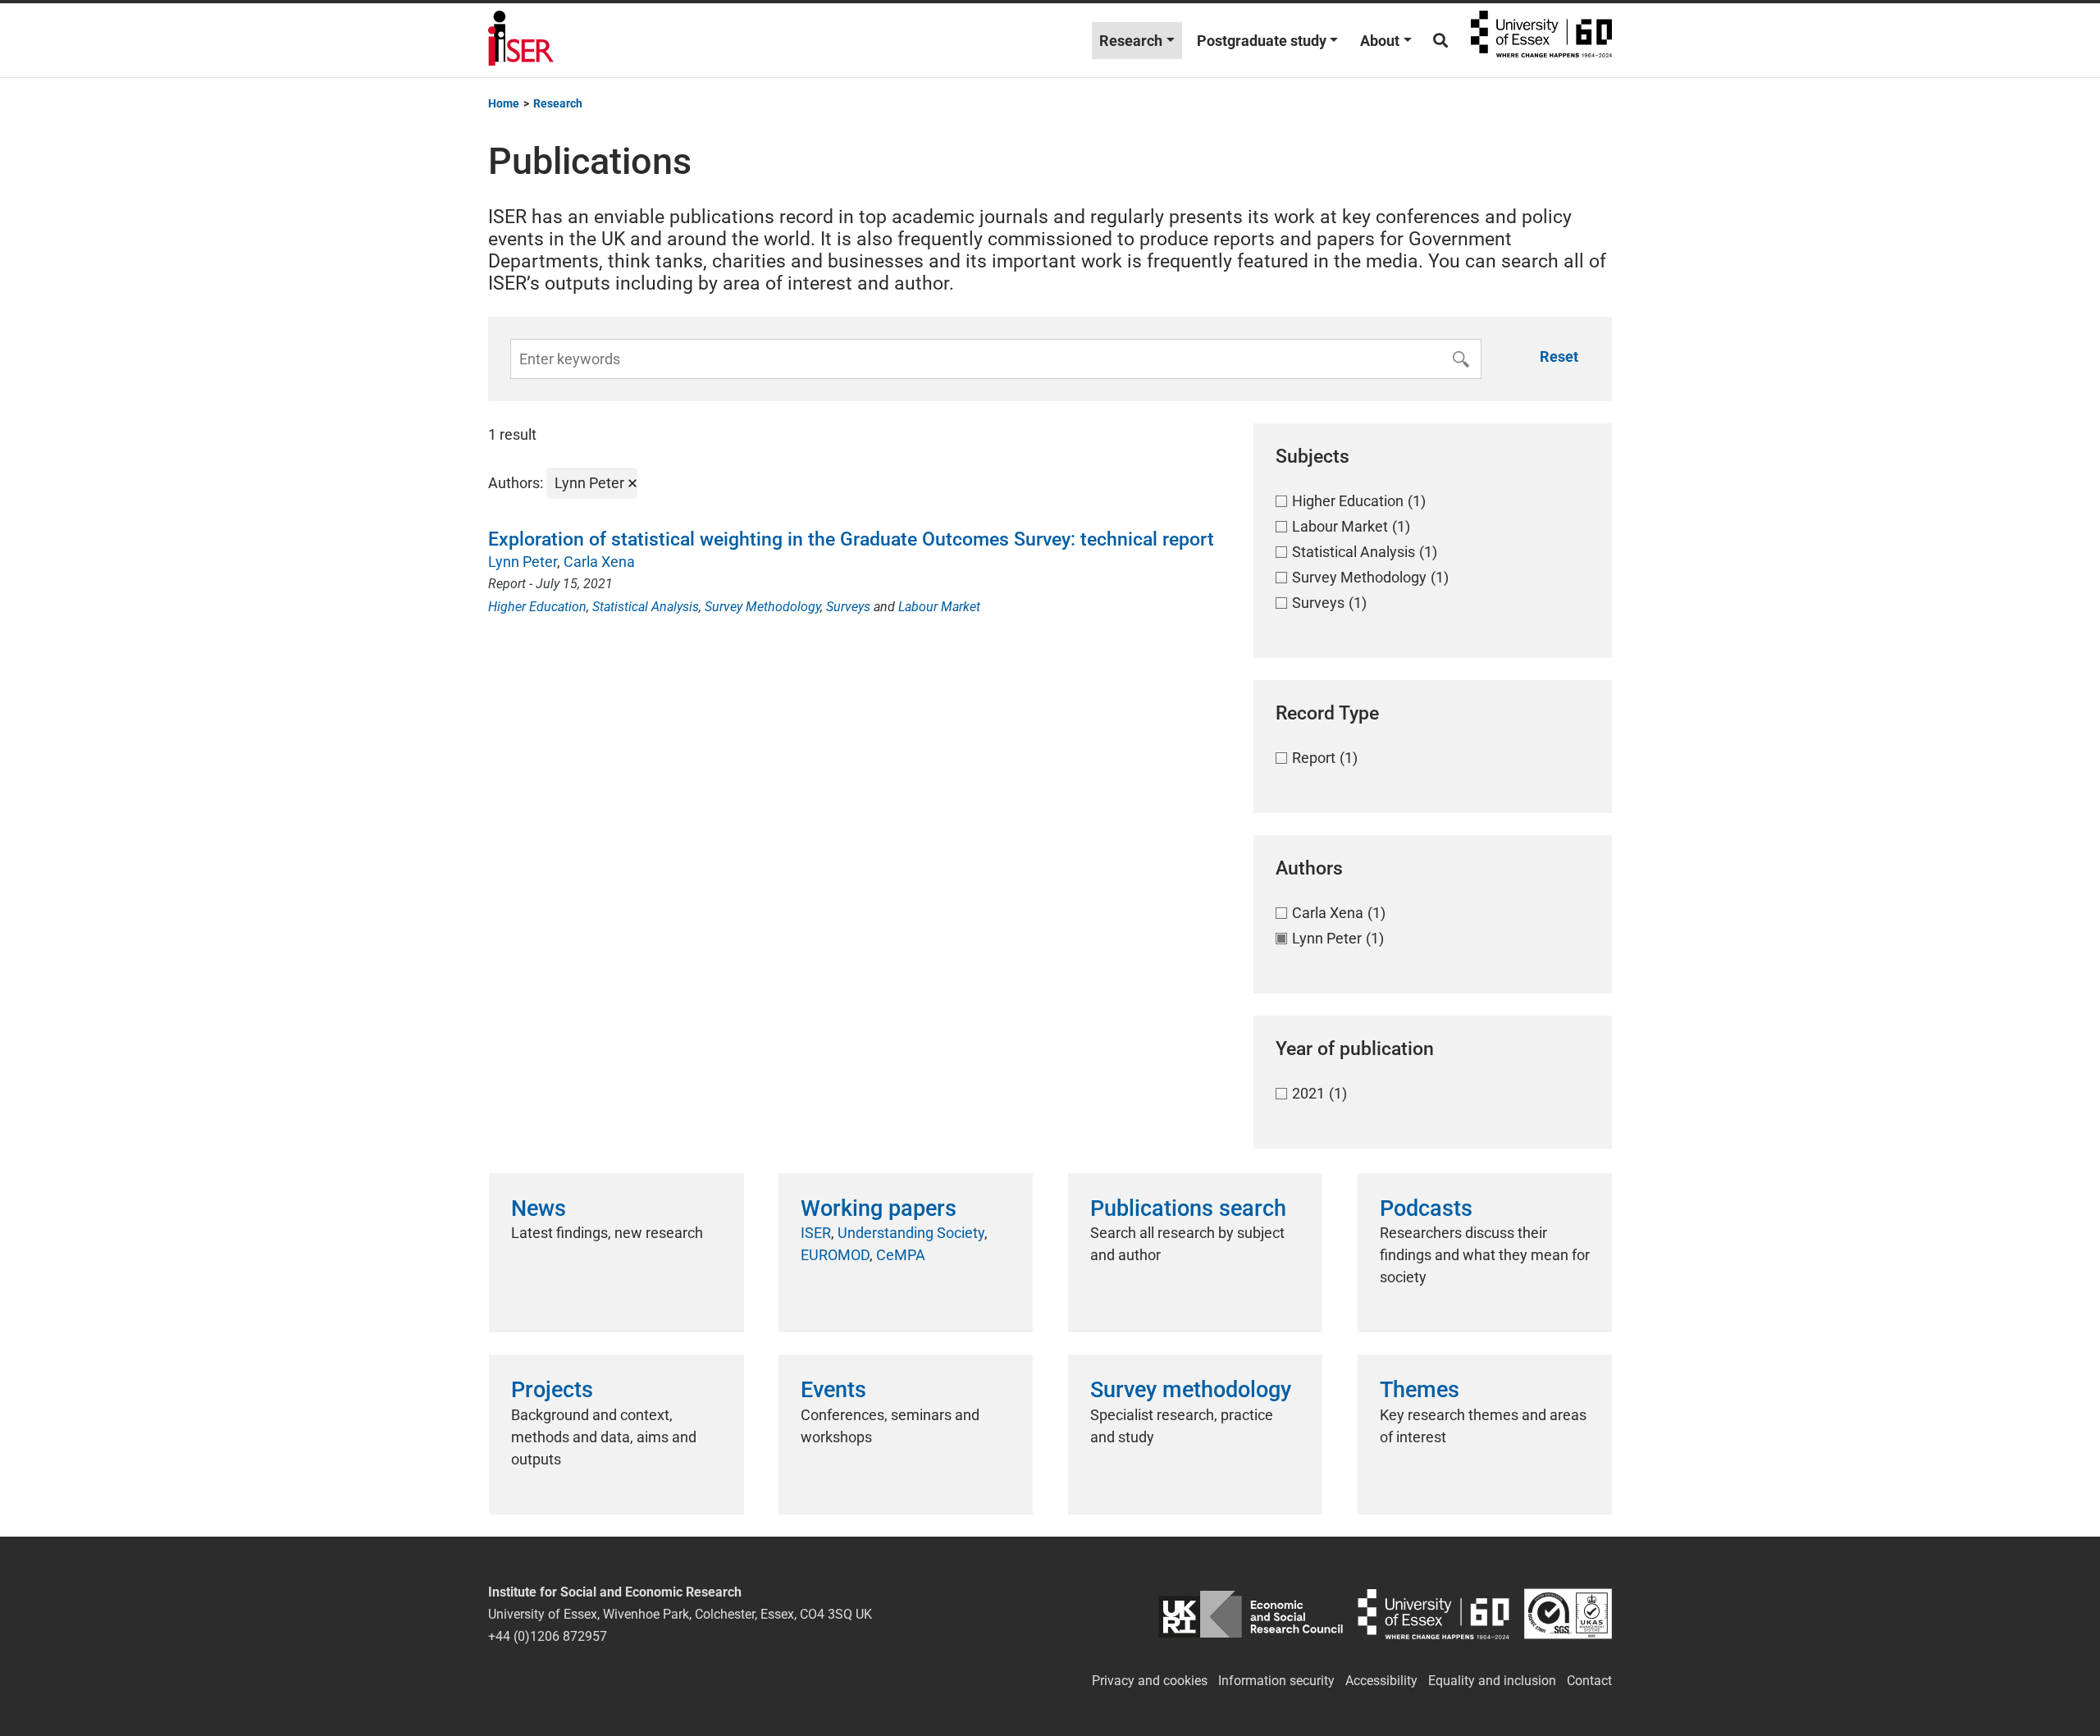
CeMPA (901, 1255)
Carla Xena (599, 562)
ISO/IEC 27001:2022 (1568, 1614)
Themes (1420, 1390)
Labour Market (939, 607)
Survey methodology (1191, 1390)
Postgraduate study (1262, 41)
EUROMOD (835, 1255)
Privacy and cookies (1150, 1681)
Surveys (848, 607)
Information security (1276, 1681)
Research (1131, 41)
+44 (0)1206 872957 (548, 1636)
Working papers (879, 1208)
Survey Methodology (762, 607)
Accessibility (1381, 1681)
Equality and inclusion (1492, 1681)
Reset (1559, 356)
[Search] (1440, 41)
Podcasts (1426, 1208)
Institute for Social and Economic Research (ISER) (521, 40)
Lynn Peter (523, 562)
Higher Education (537, 607)
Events (833, 1390)
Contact (1589, 1681)
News (539, 1208)
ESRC (1251, 1614)
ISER (816, 1233)
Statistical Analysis (646, 607)
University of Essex (1541, 40)
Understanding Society (911, 1233)
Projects (552, 1390)
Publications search (1188, 1208)
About (1380, 41)
